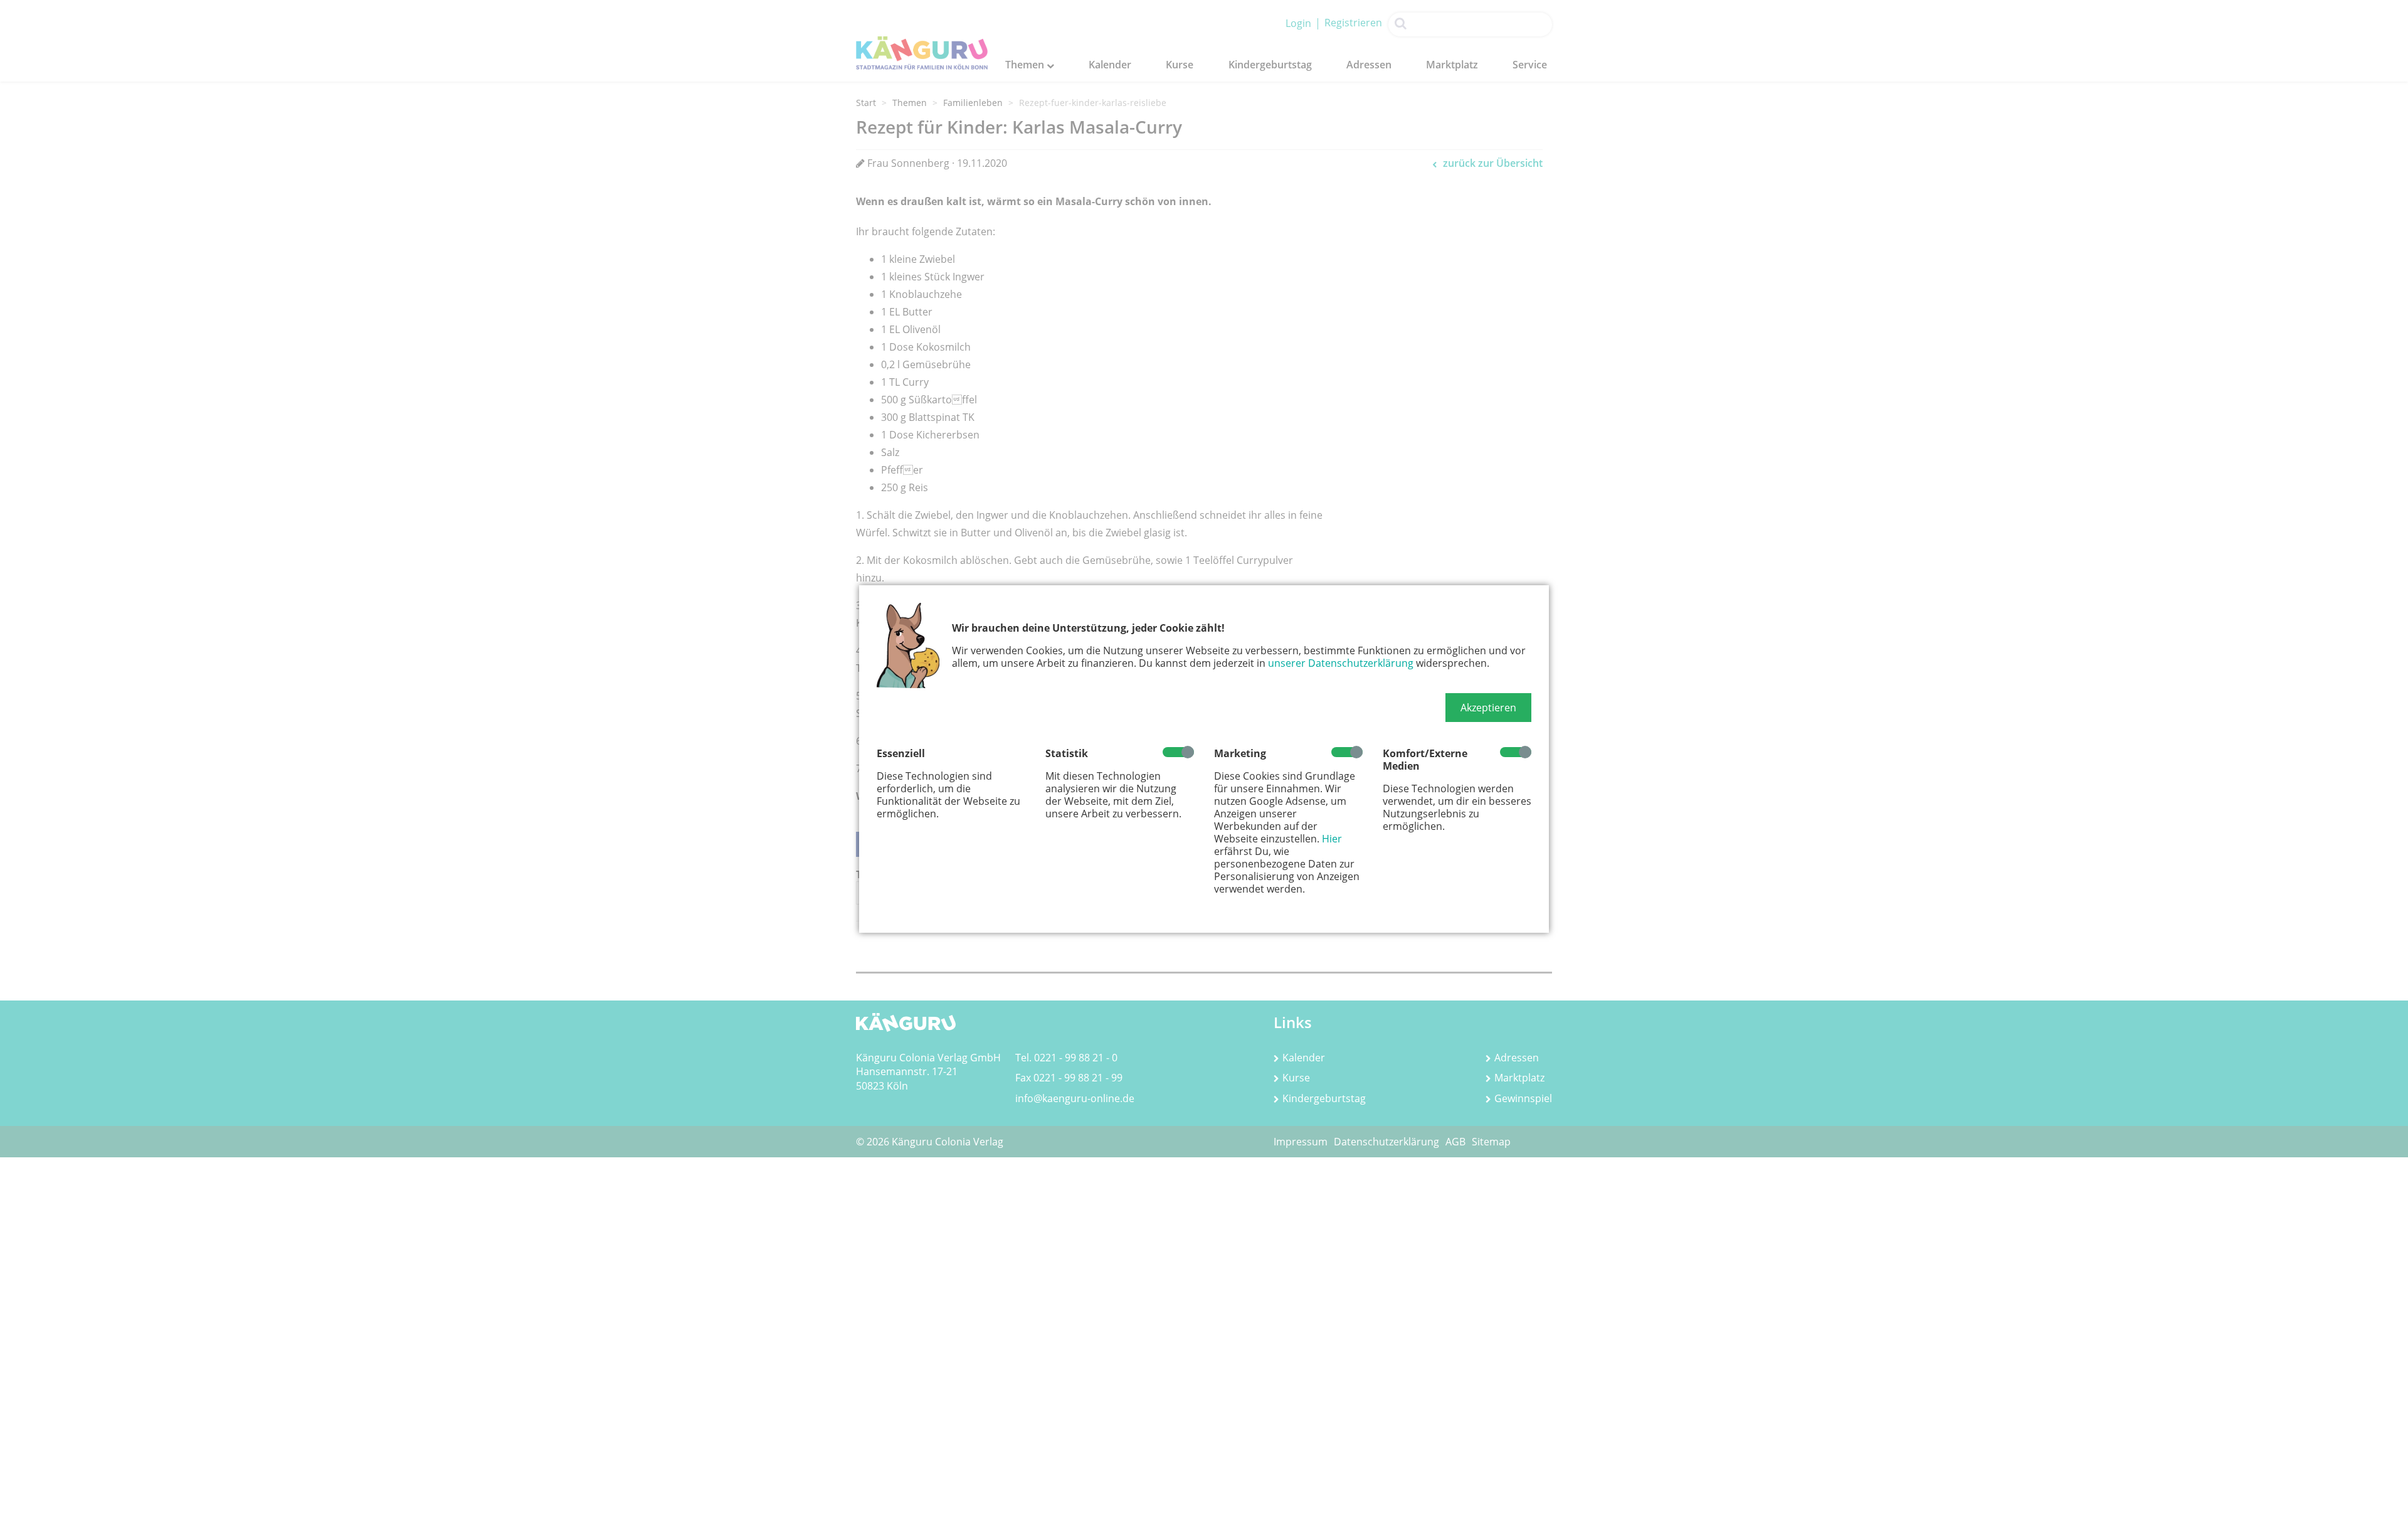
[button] (1488, 708)
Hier (1332, 839)
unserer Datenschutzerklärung (1341, 663)
